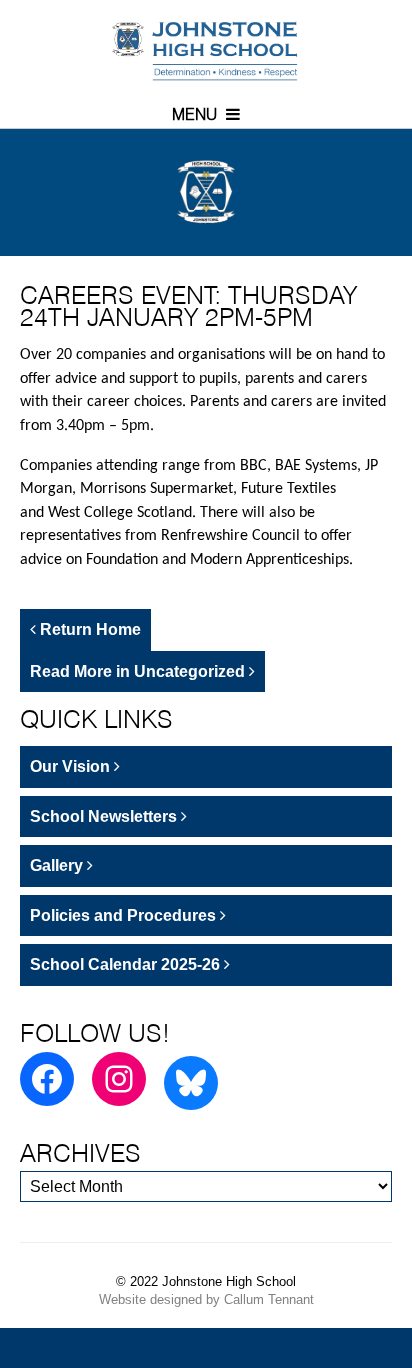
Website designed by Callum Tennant (206, 1299)
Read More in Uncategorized (139, 671)
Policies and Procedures (125, 915)
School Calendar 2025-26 (127, 964)
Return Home (88, 629)
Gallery (58, 865)
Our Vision (72, 766)
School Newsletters (105, 816)
